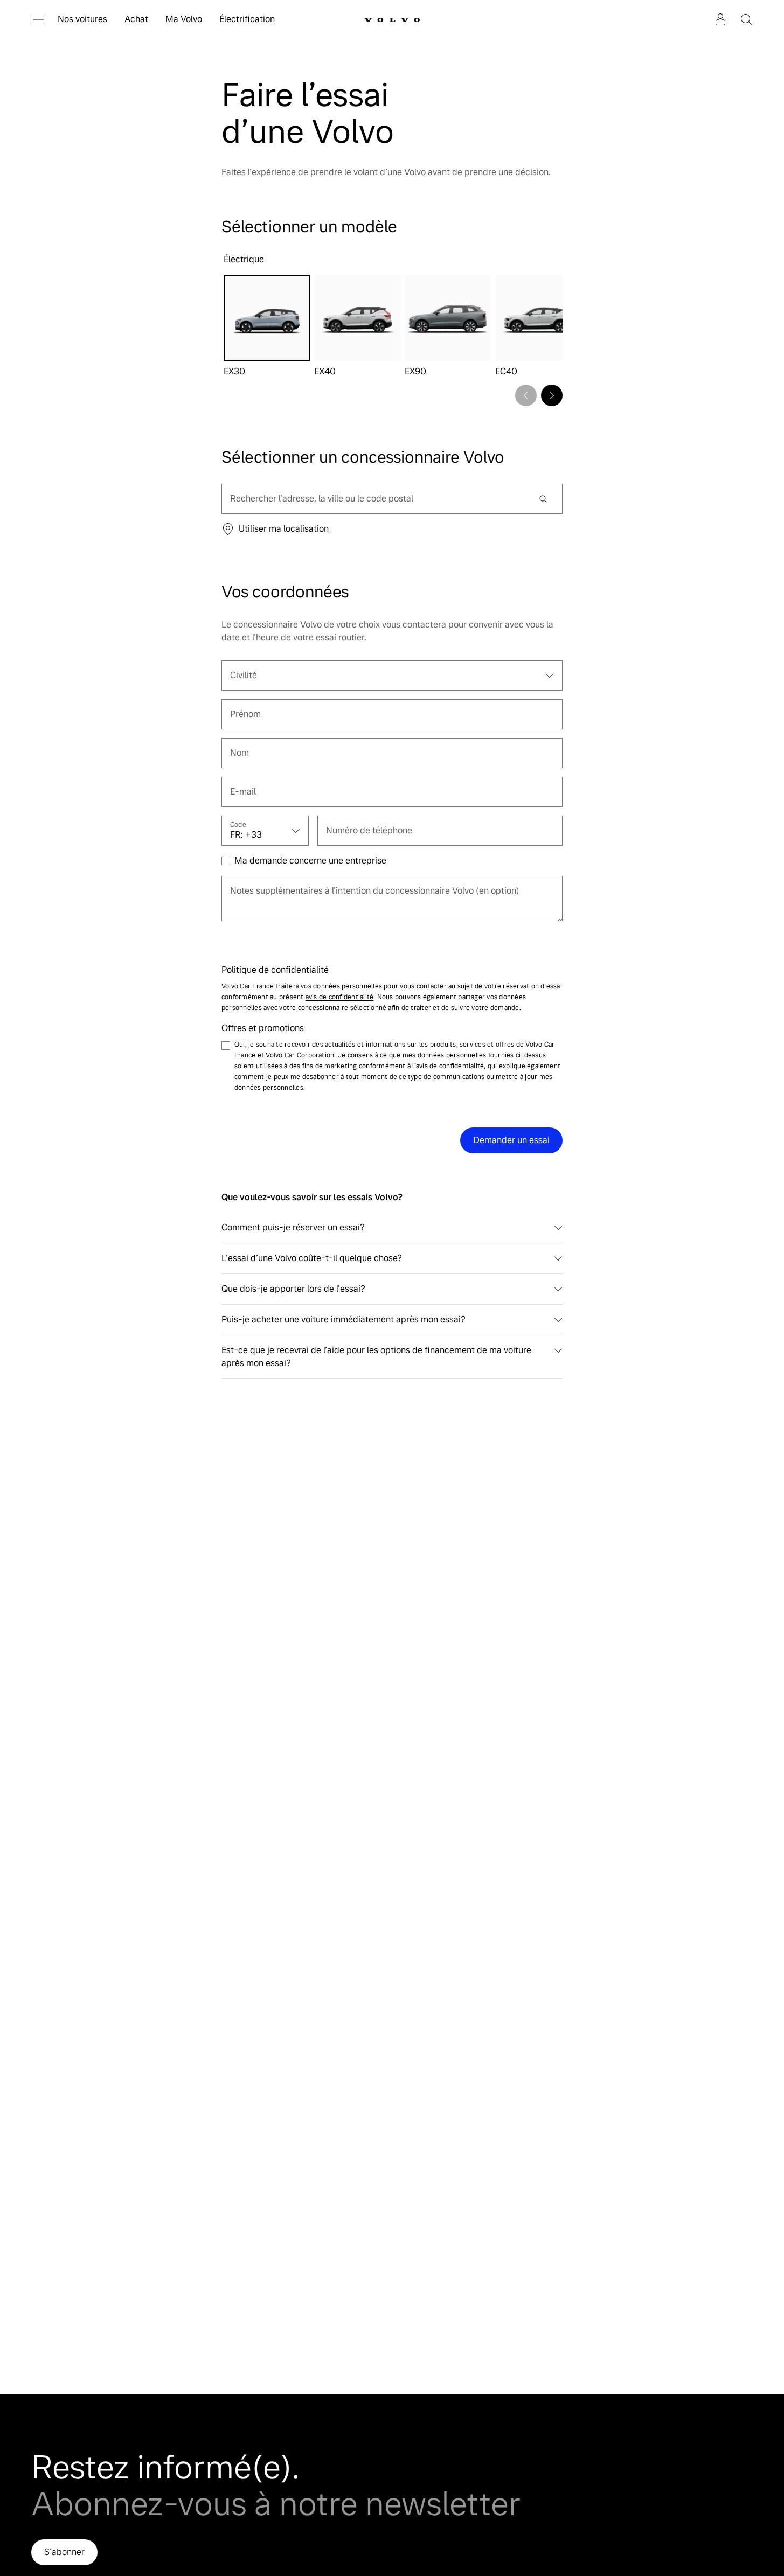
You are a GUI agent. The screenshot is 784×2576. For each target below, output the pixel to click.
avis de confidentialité (340, 997)
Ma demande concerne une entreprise (310, 861)
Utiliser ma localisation (284, 529)
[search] (376, 499)
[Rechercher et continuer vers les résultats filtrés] (543, 499)
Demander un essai (511, 1140)
